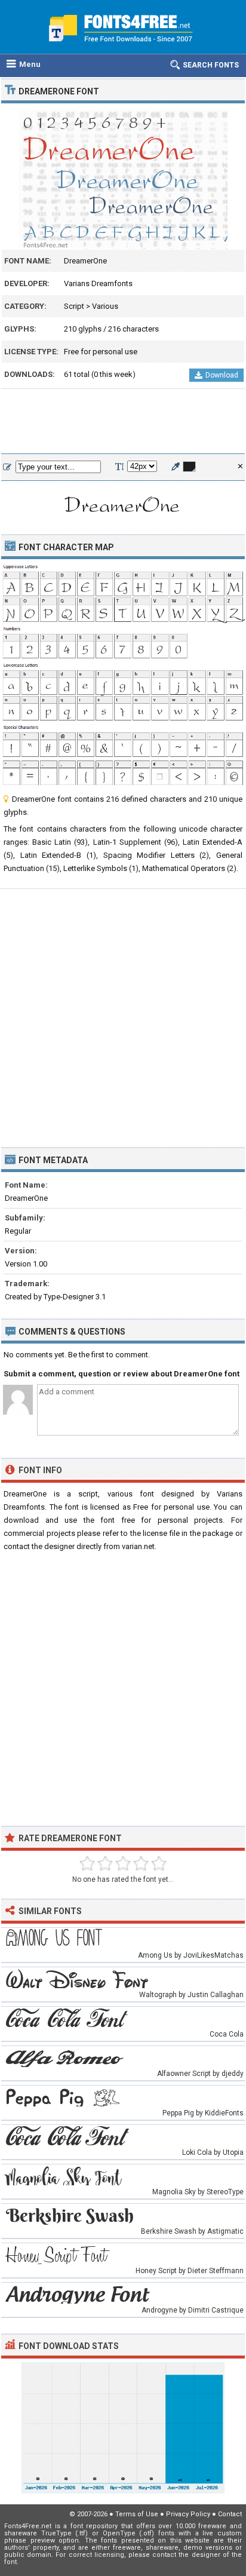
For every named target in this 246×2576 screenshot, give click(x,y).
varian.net (138, 1546)
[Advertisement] (123, 422)
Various (105, 306)
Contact (230, 2514)
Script (74, 306)
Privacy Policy (188, 2514)
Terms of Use (137, 2514)
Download (222, 375)
